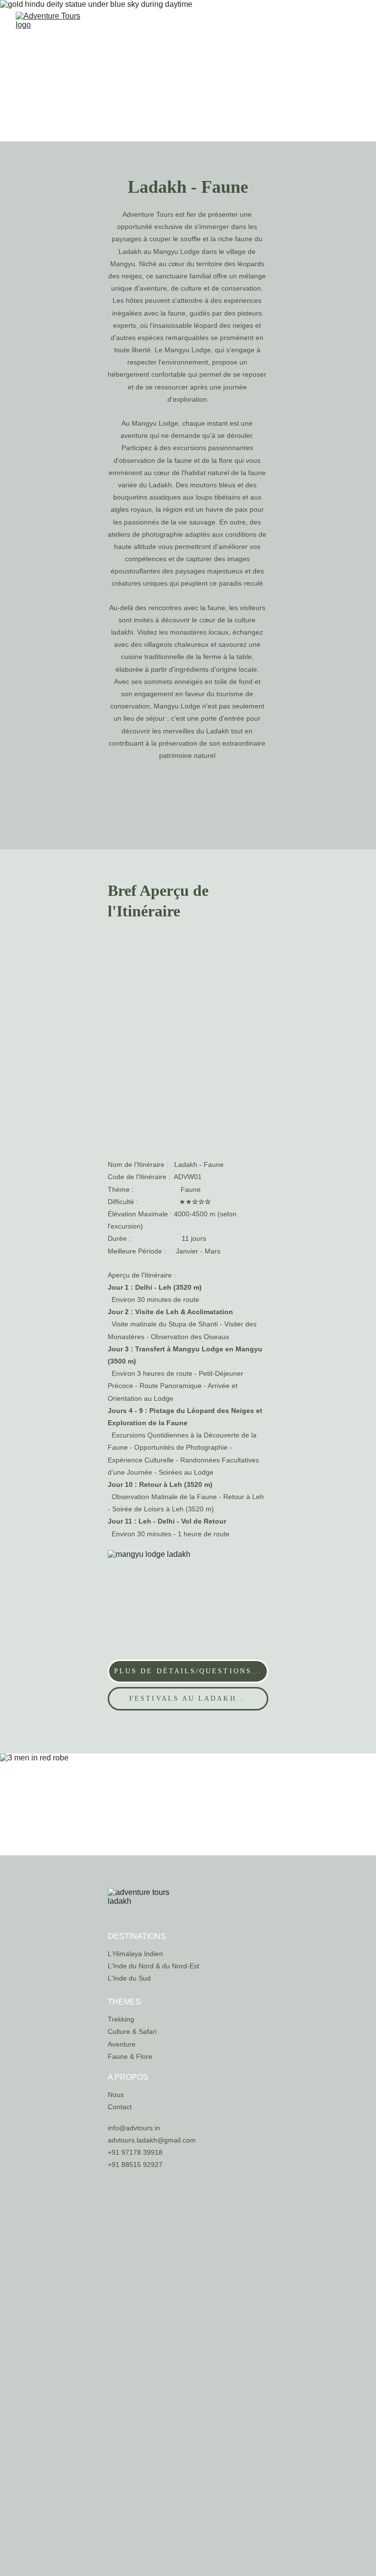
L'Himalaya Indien (135, 1954)
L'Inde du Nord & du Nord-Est (153, 1966)
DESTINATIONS (137, 1936)
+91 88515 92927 (135, 2165)
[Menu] (354, 25)
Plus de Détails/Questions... (188, 1671)
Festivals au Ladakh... (188, 1698)
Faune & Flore (130, 2056)
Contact (120, 2107)
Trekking (121, 2019)
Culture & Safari (132, 2031)
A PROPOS (128, 2077)
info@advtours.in (134, 2128)
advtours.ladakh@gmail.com (152, 2140)
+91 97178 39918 (135, 2152)
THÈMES (124, 2002)
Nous (116, 2095)
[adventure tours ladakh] (147, 1901)
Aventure (122, 2044)
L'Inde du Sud (129, 1978)
